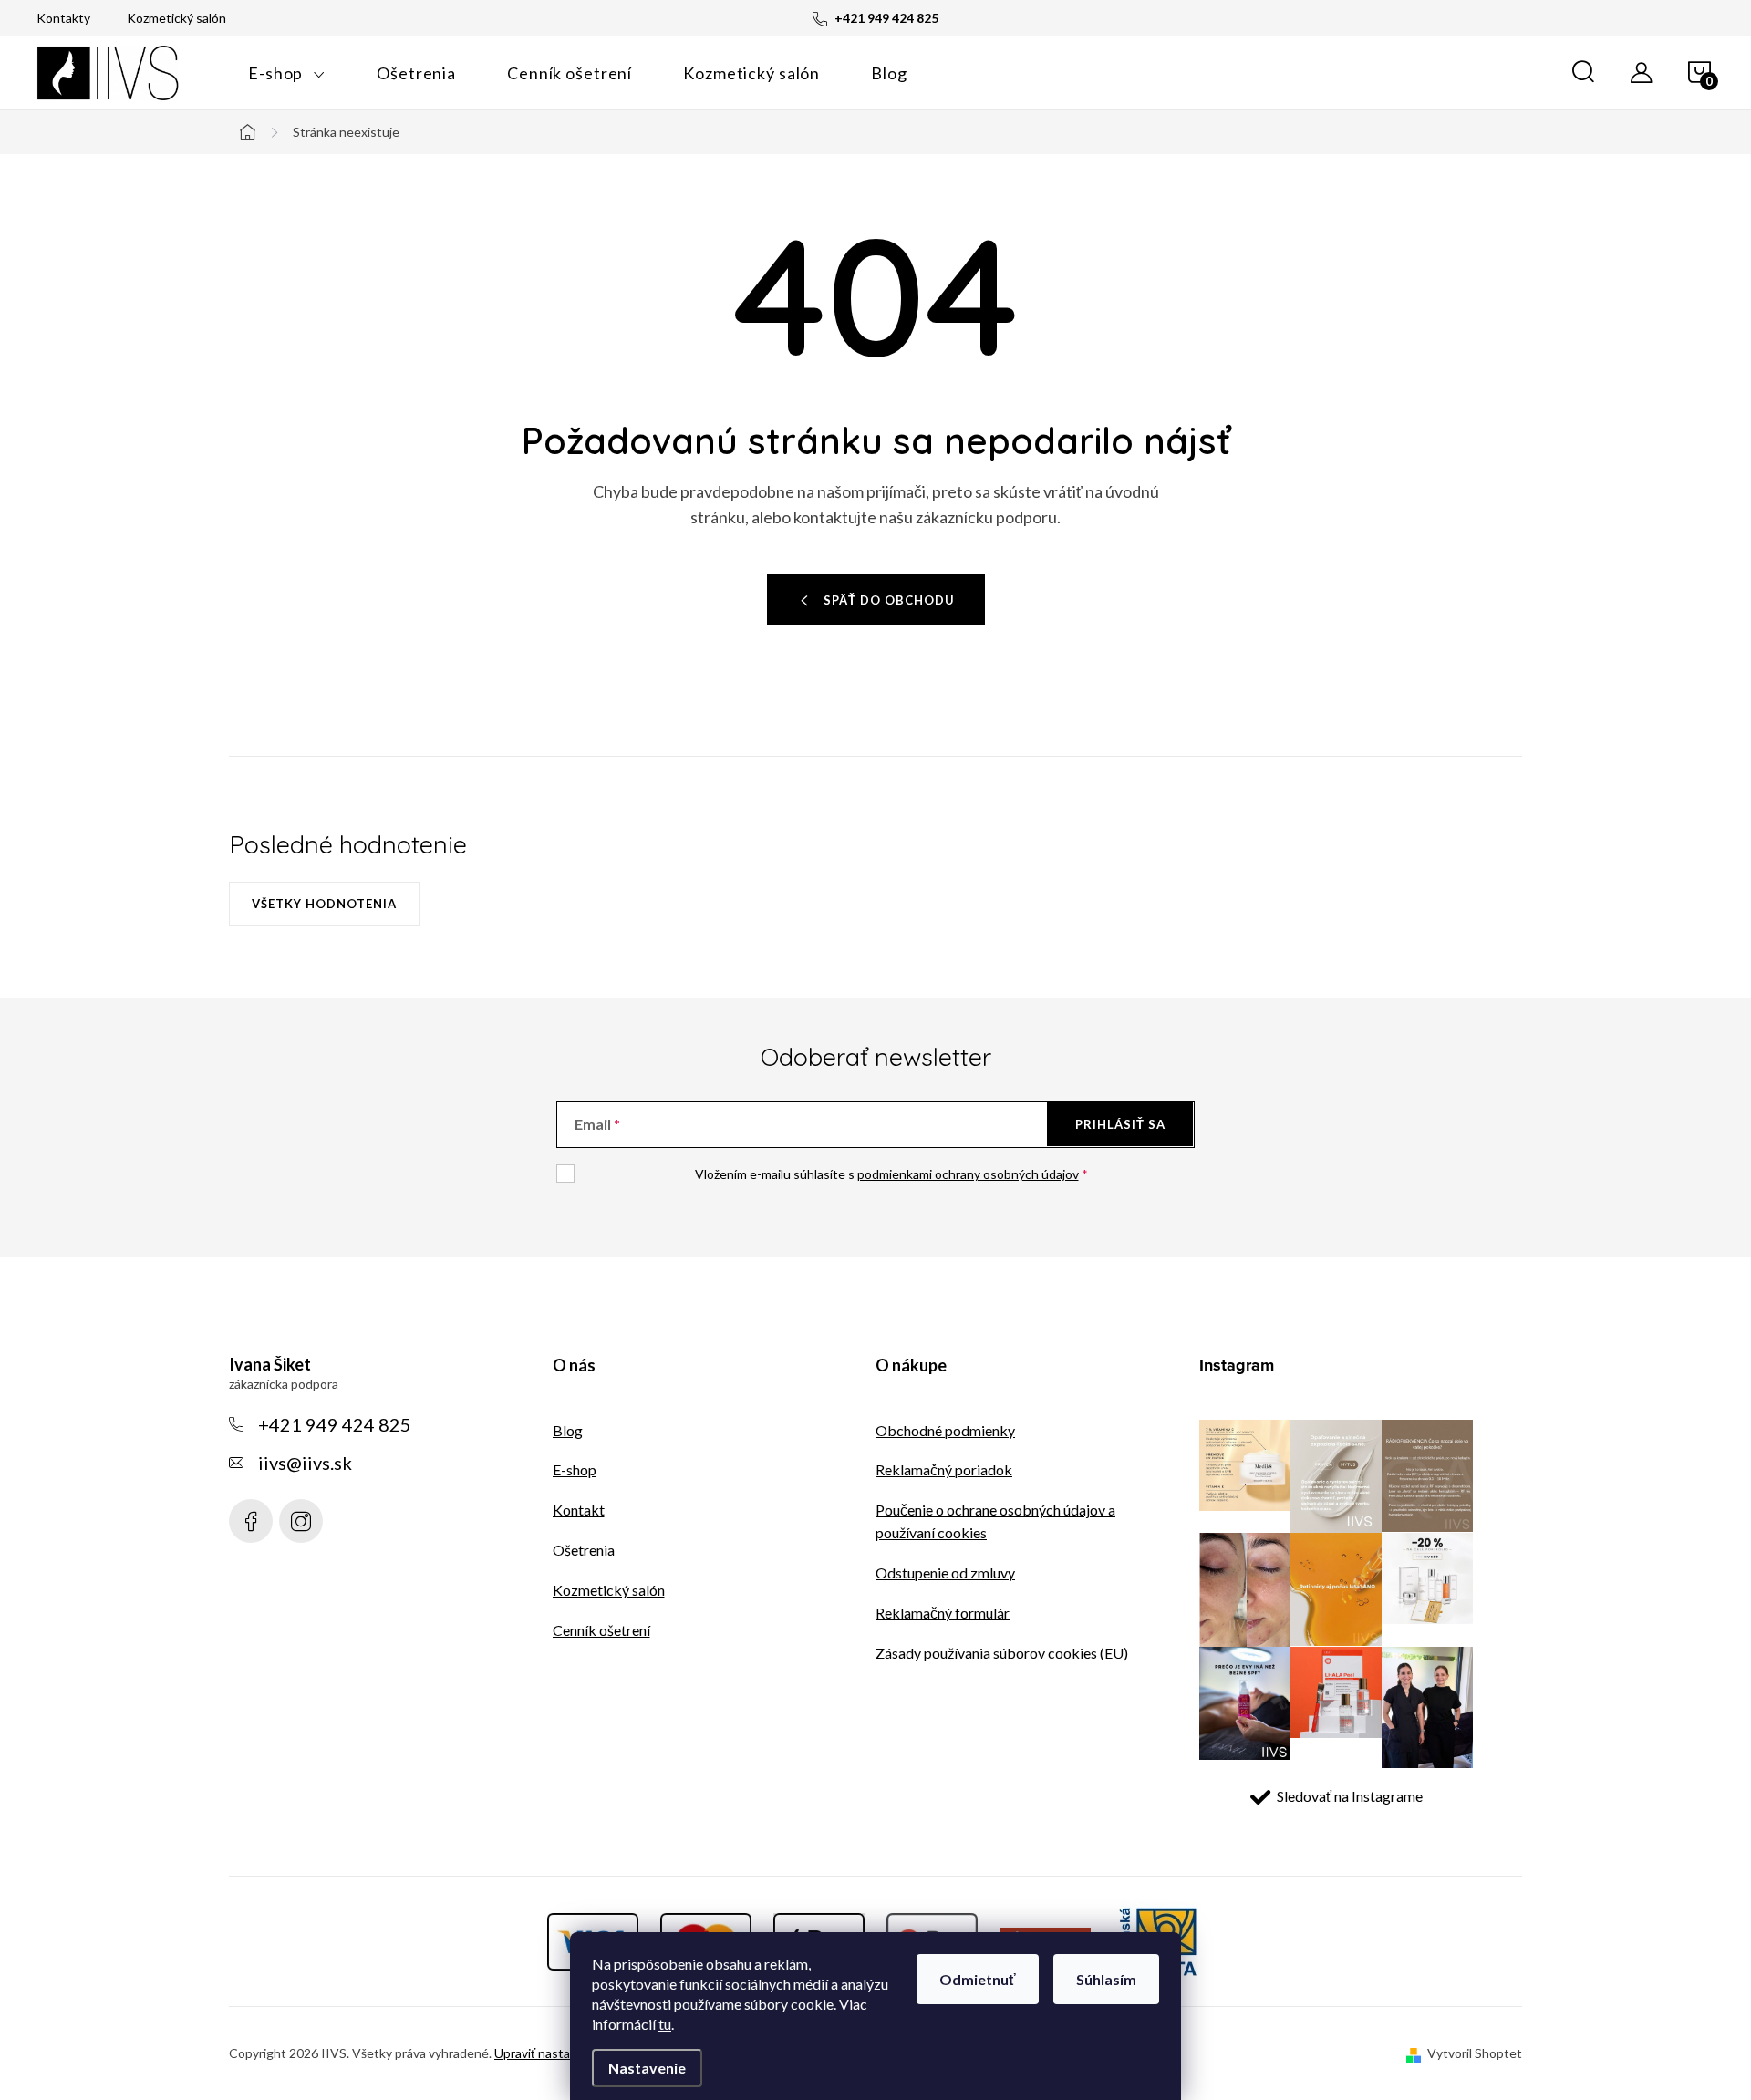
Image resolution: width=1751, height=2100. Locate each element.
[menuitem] (287, 73)
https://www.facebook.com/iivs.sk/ (251, 1521)
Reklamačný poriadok (944, 1469)
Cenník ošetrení (601, 1630)
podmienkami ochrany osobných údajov (968, 1174)
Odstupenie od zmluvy (945, 1572)
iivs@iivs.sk (305, 1463)
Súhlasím (1106, 1979)
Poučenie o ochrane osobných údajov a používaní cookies (995, 1521)
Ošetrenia (584, 1550)
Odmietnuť (978, 1979)
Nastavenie (647, 2068)
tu (665, 2024)
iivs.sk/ (301, 1521)
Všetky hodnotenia (324, 904)
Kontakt (579, 1510)
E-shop (575, 1469)
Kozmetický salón (176, 18)
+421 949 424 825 (335, 1424)
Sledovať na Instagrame (1350, 1796)
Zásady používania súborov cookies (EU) (1002, 1653)
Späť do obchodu (889, 600)
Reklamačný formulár (943, 1613)
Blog (568, 1430)
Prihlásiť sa (1120, 1124)
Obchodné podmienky (945, 1430)
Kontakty (63, 18)
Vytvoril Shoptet (1475, 2053)
